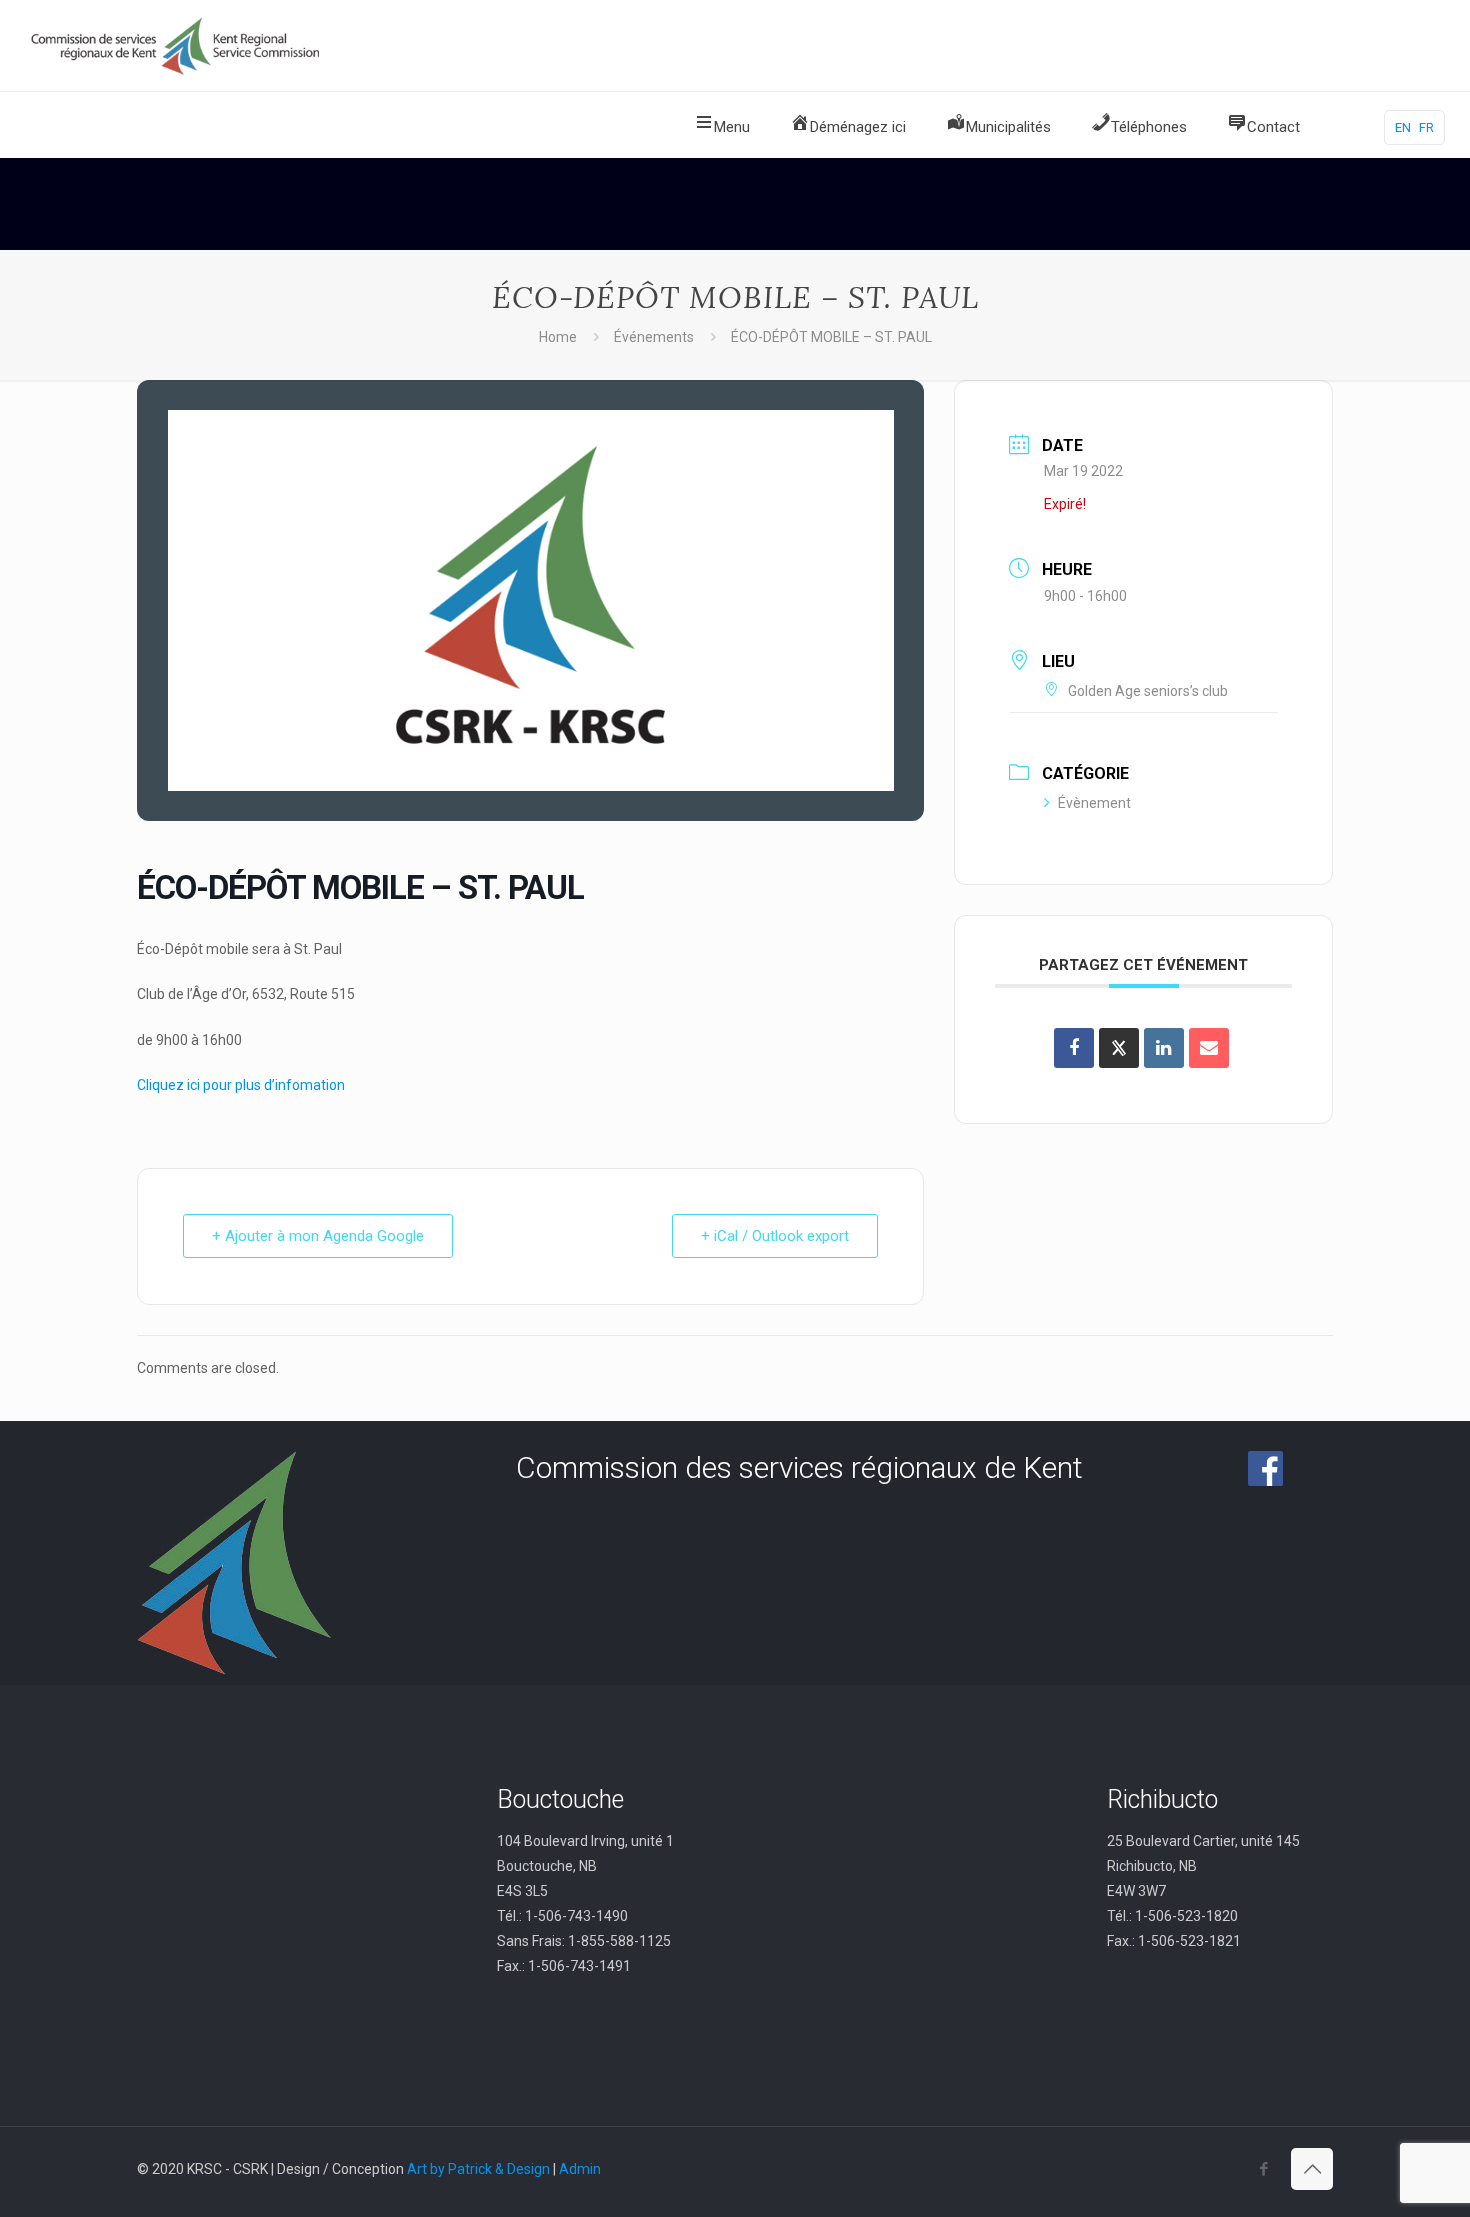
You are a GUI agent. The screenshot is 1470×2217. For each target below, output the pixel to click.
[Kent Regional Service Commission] (177, 45)
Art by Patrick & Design (478, 2169)
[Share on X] (1119, 1048)
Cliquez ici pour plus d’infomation (241, 1085)
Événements (654, 337)
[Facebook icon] (1263, 2169)
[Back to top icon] (1312, 2169)
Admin (580, 2169)
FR (1426, 127)
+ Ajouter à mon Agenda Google (318, 1236)
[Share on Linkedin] (1164, 1048)
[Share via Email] (1209, 1048)
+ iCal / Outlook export (775, 1236)
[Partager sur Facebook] (1074, 1048)
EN (1403, 127)
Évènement (1094, 803)
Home (558, 337)
